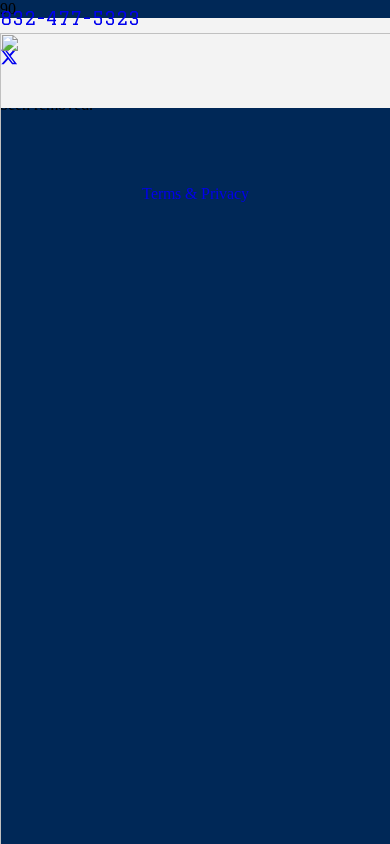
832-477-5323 (70, 18)
